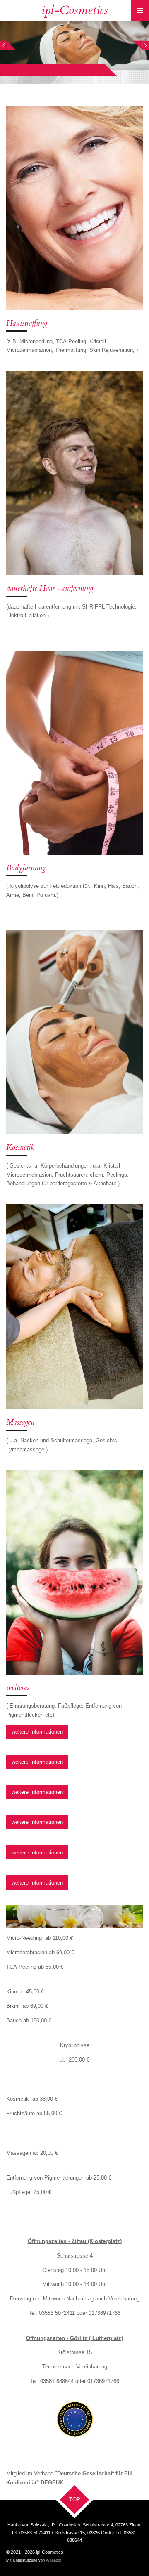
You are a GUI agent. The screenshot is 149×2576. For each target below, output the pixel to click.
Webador (54, 2560)
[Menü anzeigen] (140, 10)
